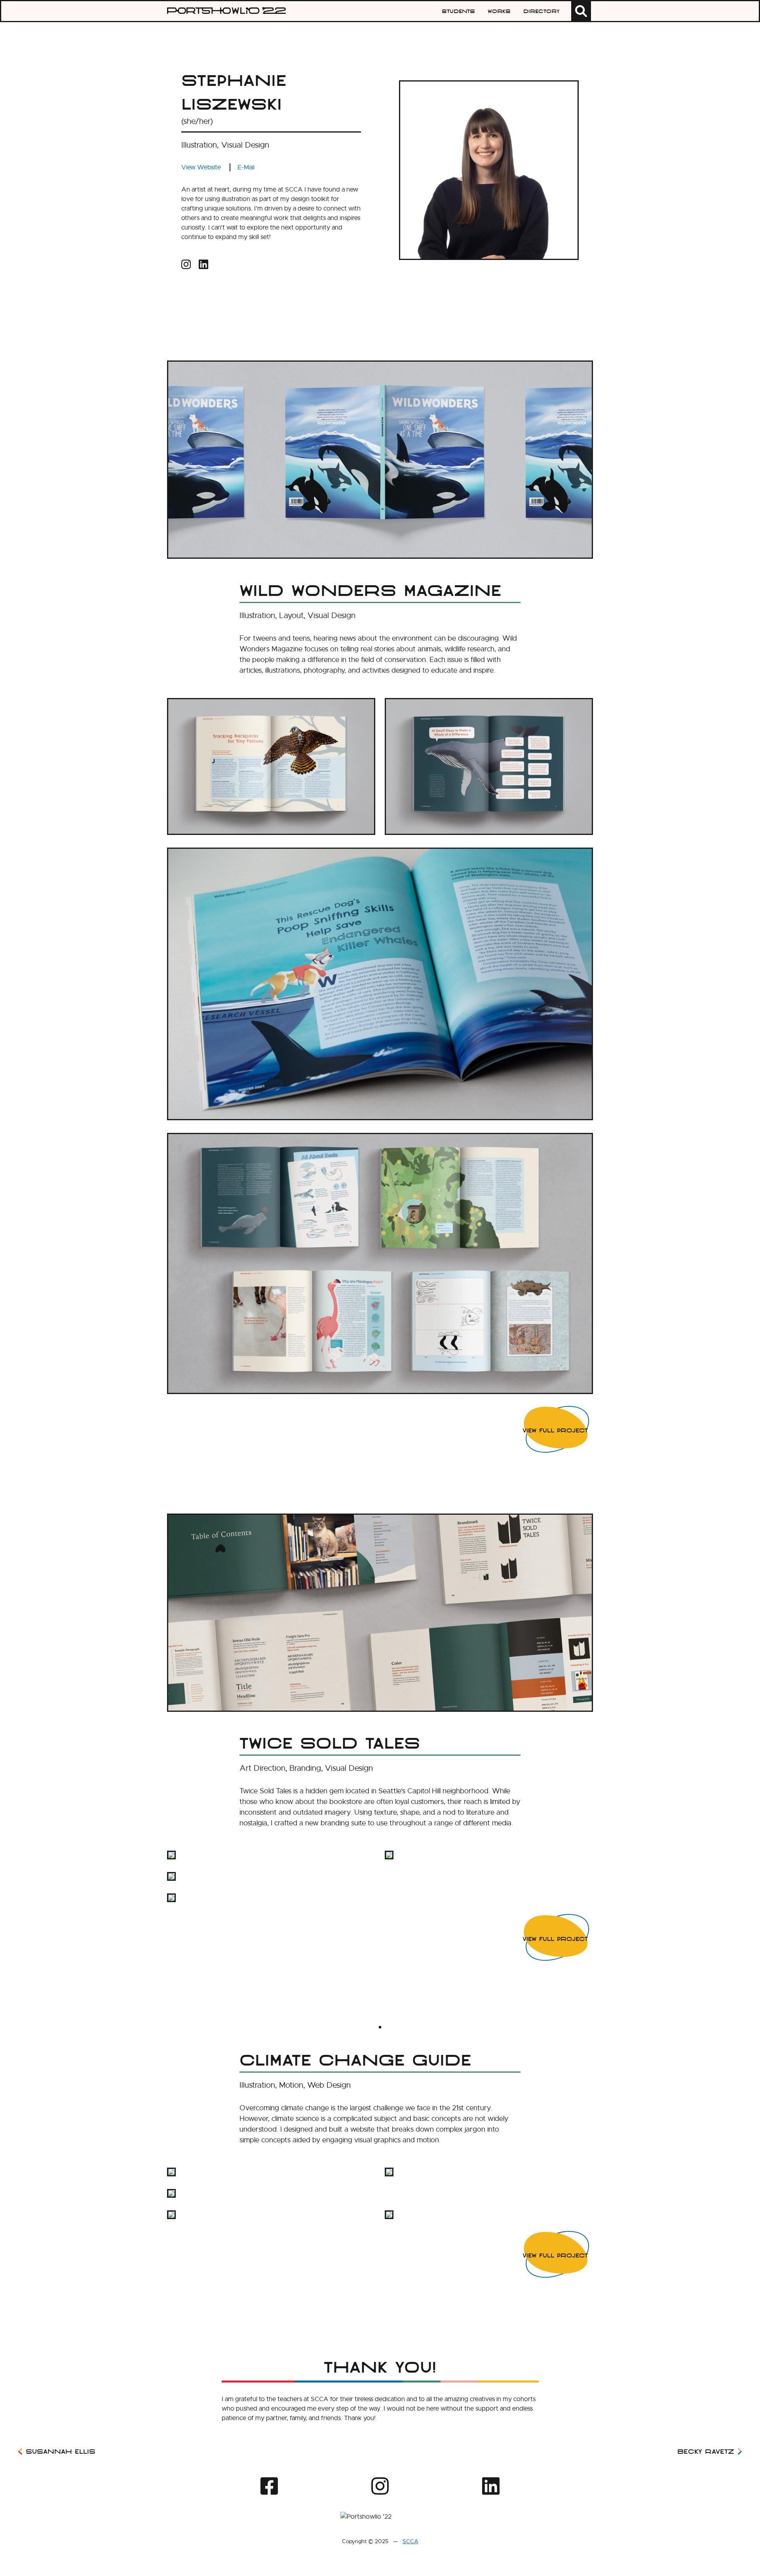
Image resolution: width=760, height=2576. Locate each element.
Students (458, 11)
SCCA (410, 2541)
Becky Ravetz (706, 2451)
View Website (201, 167)
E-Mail (246, 167)
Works (499, 11)
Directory (541, 11)
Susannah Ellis (61, 2451)
